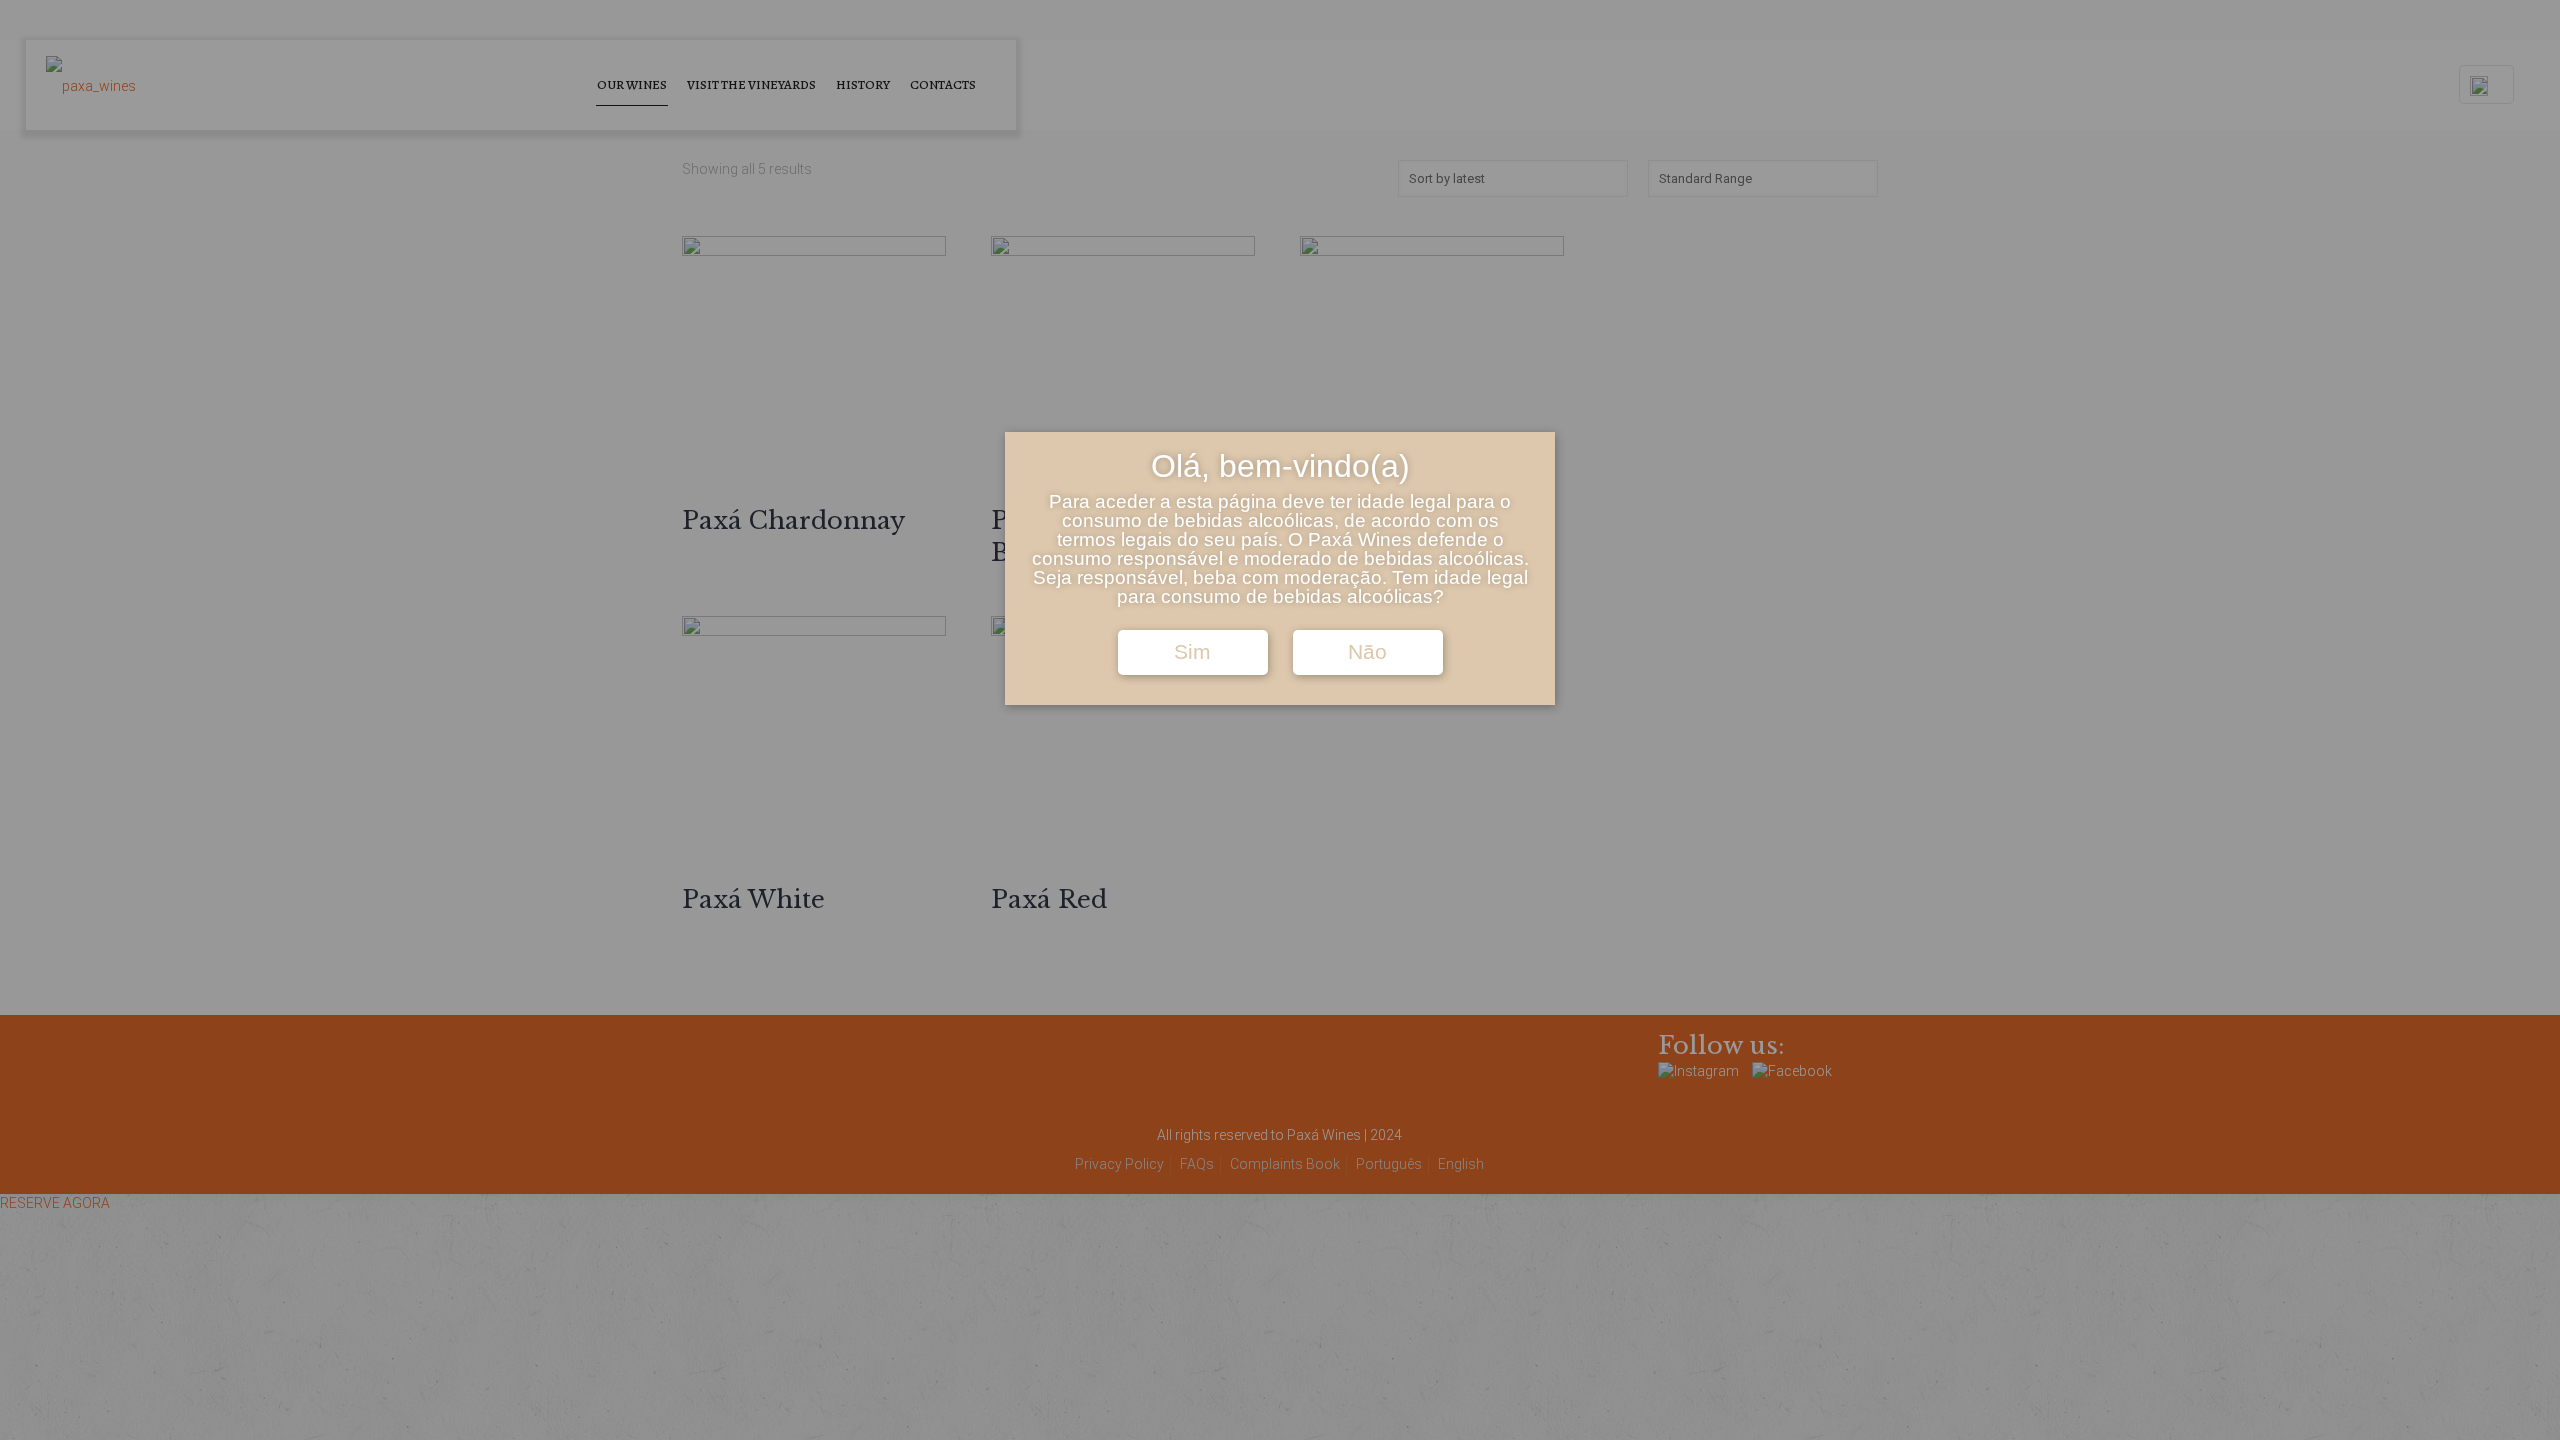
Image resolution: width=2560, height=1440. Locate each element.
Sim (1192, 652)
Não (1367, 652)
